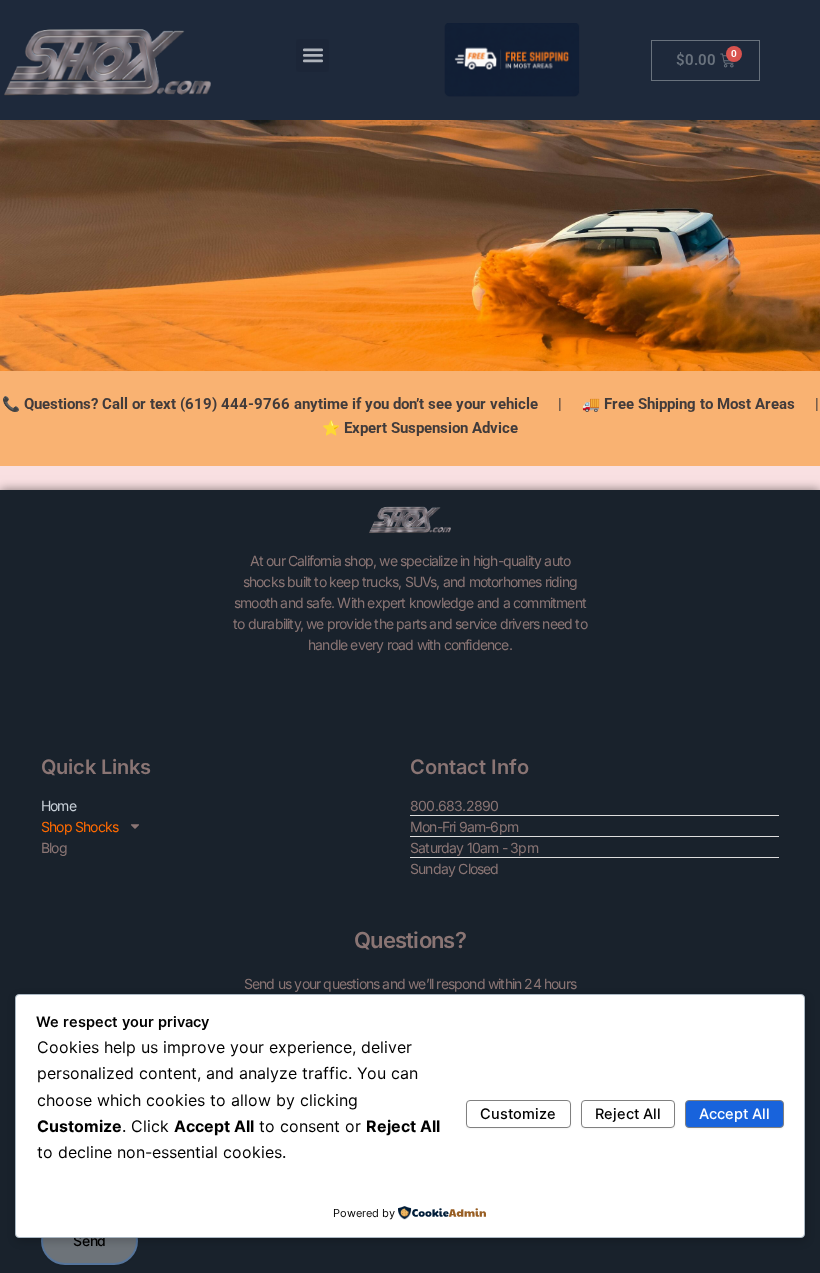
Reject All (628, 1114)
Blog (54, 847)
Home (58, 805)
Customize (518, 1114)
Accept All (734, 1114)
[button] (312, 55)
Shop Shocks (79, 826)
